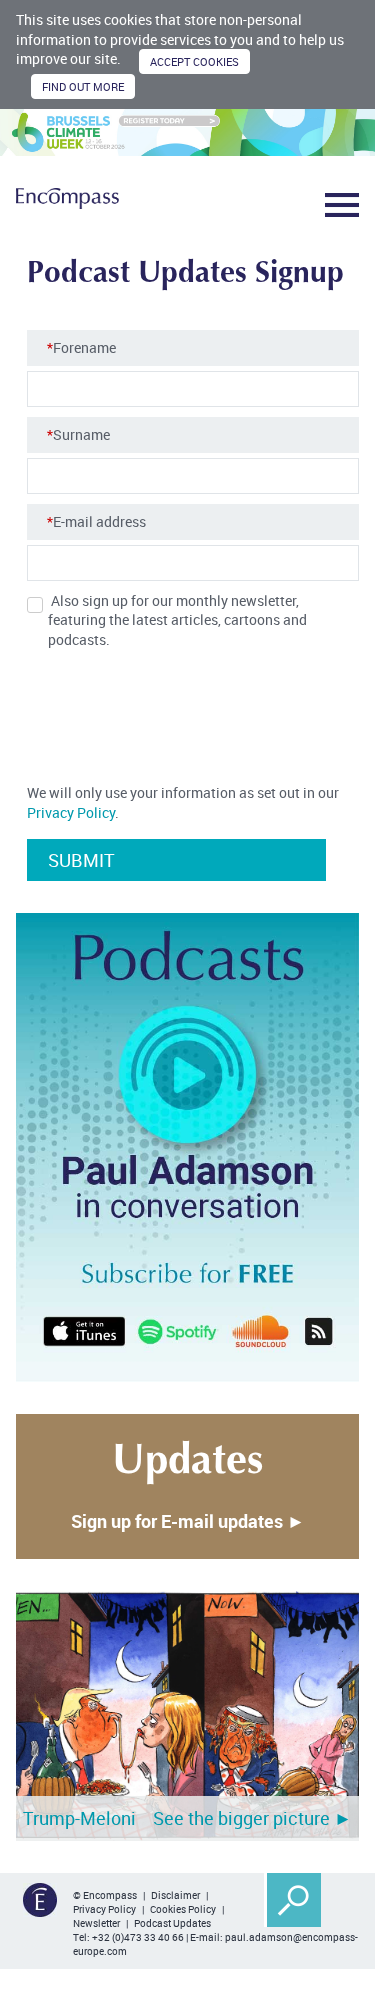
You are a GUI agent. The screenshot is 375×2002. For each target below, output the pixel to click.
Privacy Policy (71, 812)
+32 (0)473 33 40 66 (138, 1937)
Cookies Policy (183, 1909)
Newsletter (96, 1923)
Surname (78, 434)
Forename (81, 347)
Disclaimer (175, 1895)
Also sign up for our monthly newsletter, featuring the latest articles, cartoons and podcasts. (177, 620)
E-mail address (96, 521)
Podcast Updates (172, 1923)
